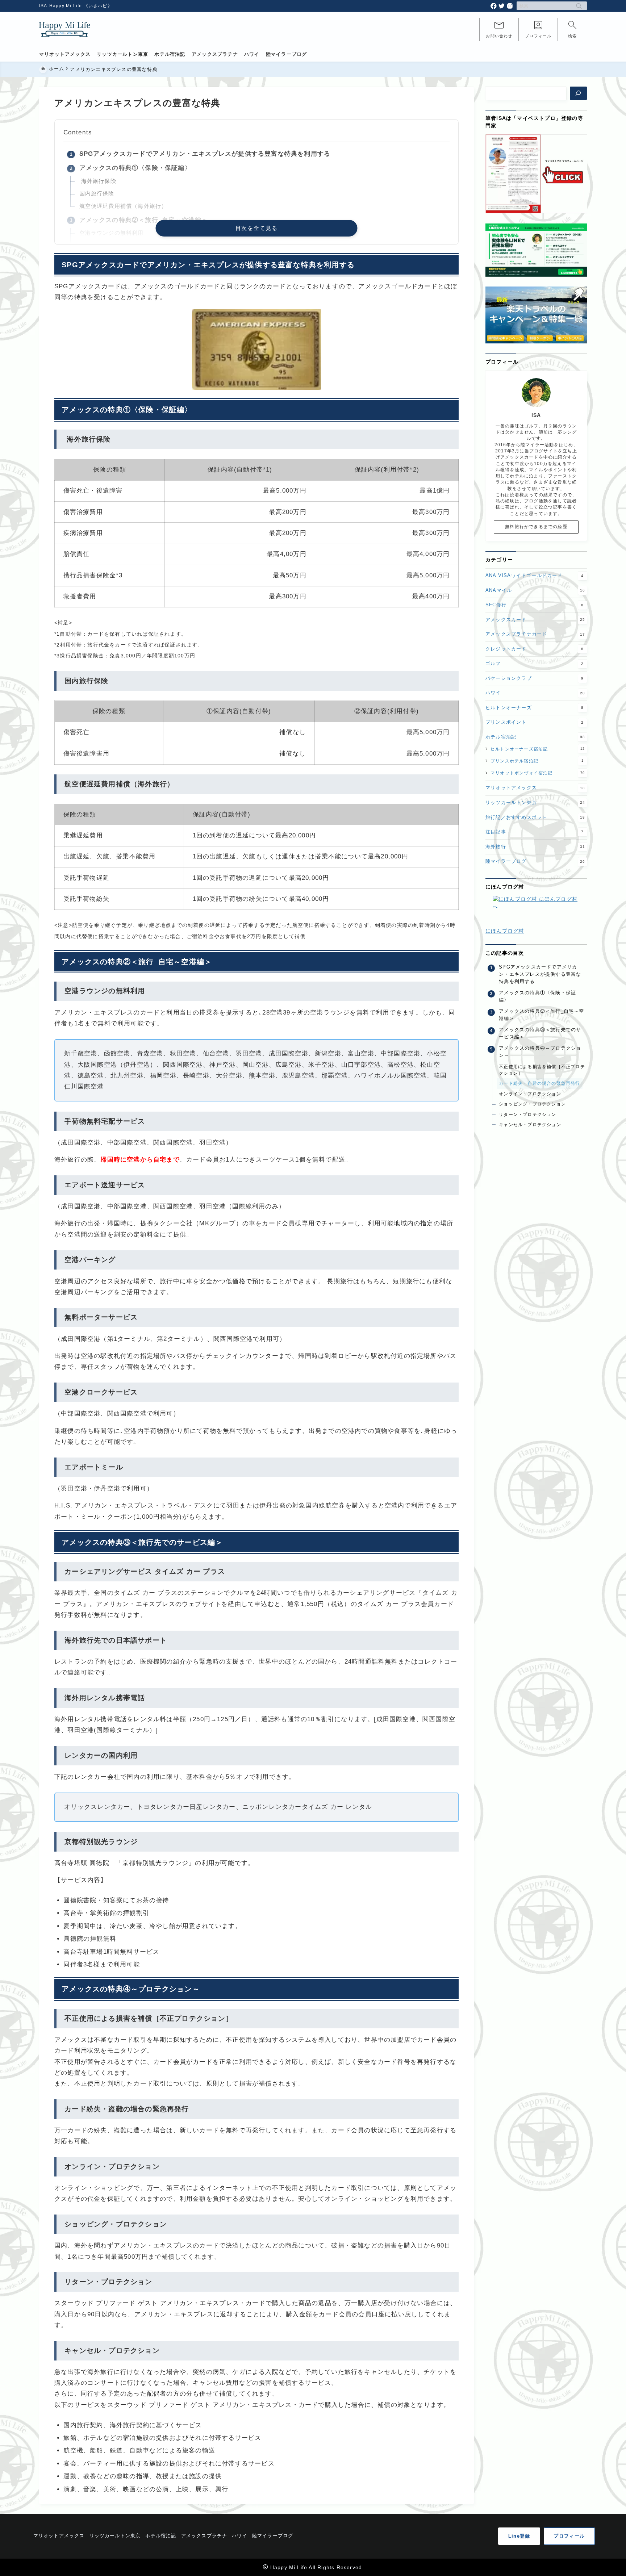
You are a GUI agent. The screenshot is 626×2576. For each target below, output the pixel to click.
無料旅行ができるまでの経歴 (536, 527)
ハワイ (535, 693)
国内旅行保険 (97, 193)
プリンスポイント (535, 722)
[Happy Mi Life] (65, 29)
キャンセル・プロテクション (530, 1125)
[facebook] (494, 6)
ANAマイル (535, 590)
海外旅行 (535, 846)
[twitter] (502, 6)
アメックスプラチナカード (535, 634)
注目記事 (535, 831)
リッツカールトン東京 (535, 802)
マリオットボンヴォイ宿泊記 (538, 773)
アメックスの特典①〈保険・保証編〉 (135, 168)
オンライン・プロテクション (530, 1094)
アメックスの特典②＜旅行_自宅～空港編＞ (144, 220)
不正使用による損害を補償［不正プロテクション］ (542, 1070)
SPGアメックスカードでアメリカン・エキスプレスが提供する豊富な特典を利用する (205, 154)
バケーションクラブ (535, 678)
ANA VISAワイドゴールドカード (535, 575)
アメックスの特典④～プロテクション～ (540, 1052)
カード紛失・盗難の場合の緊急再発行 (539, 1083)
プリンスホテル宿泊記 (537, 760)
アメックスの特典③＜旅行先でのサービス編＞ (540, 1033)
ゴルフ (535, 663)
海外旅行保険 (98, 181)
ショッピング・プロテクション (532, 1104)
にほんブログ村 (505, 931)
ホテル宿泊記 (535, 737)
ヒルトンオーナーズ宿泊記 (538, 748)
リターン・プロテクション (527, 1115)
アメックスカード (535, 619)
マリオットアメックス (535, 788)
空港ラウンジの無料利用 (112, 233)
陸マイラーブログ (535, 861)
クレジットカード (535, 649)
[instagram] (510, 6)
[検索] (578, 93)
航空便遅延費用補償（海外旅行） (123, 206)
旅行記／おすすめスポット (535, 817)
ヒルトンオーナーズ (535, 707)
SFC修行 (535, 605)
